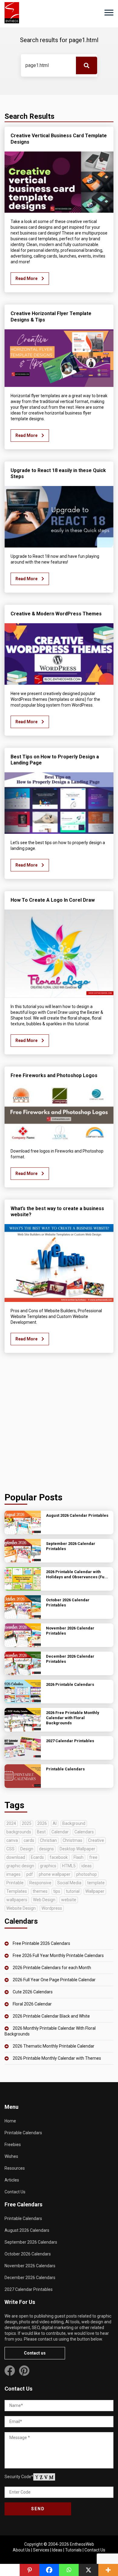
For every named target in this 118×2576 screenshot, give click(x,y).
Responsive (40, 1883)
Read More (27, 278)
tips (57, 1891)
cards (29, 1840)
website (69, 1900)
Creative (96, 1840)
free (93, 1857)
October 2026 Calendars (28, 2254)
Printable (15, 1883)
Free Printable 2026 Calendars (41, 1943)
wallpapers (17, 1900)
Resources (15, 2168)
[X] (88, 2570)
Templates (17, 1891)
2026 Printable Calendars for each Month (52, 1968)
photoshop (87, 1874)
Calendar (60, 1832)
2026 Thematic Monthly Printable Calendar (54, 2046)
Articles (12, 2180)
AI (55, 1823)
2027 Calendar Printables (29, 2289)
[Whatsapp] (69, 2570)
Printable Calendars (23, 2133)
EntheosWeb (82, 2544)
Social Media (69, 1883)
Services (41, 2550)
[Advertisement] (59, 1424)
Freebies (13, 2145)
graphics (48, 1866)
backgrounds (19, 1832)
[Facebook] (49, 2570)
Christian (48, 1840)
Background (74, 1823)
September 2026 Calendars (31, 2242)
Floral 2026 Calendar (32, 2004)
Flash (79, 1857)
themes (40, 1891)
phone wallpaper (55, 1874)
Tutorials (73, 2550)
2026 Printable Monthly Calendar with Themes (57, 2058)
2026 (42, 1823)
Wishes (11, 2156)
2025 (27, 1823)
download (16, 1857)
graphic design (20, 1866)
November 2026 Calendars (30, 2266)
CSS (10, 1849)
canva (12, 1840)
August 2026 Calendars (27, 2230)
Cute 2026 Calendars (33, 1992)
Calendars (84, 1832)
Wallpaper (95, 1891)
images (13, 1874)
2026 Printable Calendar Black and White (51, 2016)
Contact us (35, 2353)
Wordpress (52, 1908)
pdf (30, 1874)
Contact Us (15, 2192)
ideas (87, 1866)
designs (46, 1849)
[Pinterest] (29, 2570)
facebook (59, 1857)
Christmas (72, 1840)
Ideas (57, 2550)
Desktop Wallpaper (77, 1849)
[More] (108, 2570)
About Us (21, 2550)
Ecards (37, 1857)
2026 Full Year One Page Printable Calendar (54, 1980)
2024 (11, 1823)
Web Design (44, 1900)
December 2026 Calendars (30, 2278)
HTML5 (69, 1866)
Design (27, 1849)
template (96, 1883)
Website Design (21, 1908)
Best (41, 1832)
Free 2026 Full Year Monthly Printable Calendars (58, 1955)
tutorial (73, 1891)
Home (10, 2121)
